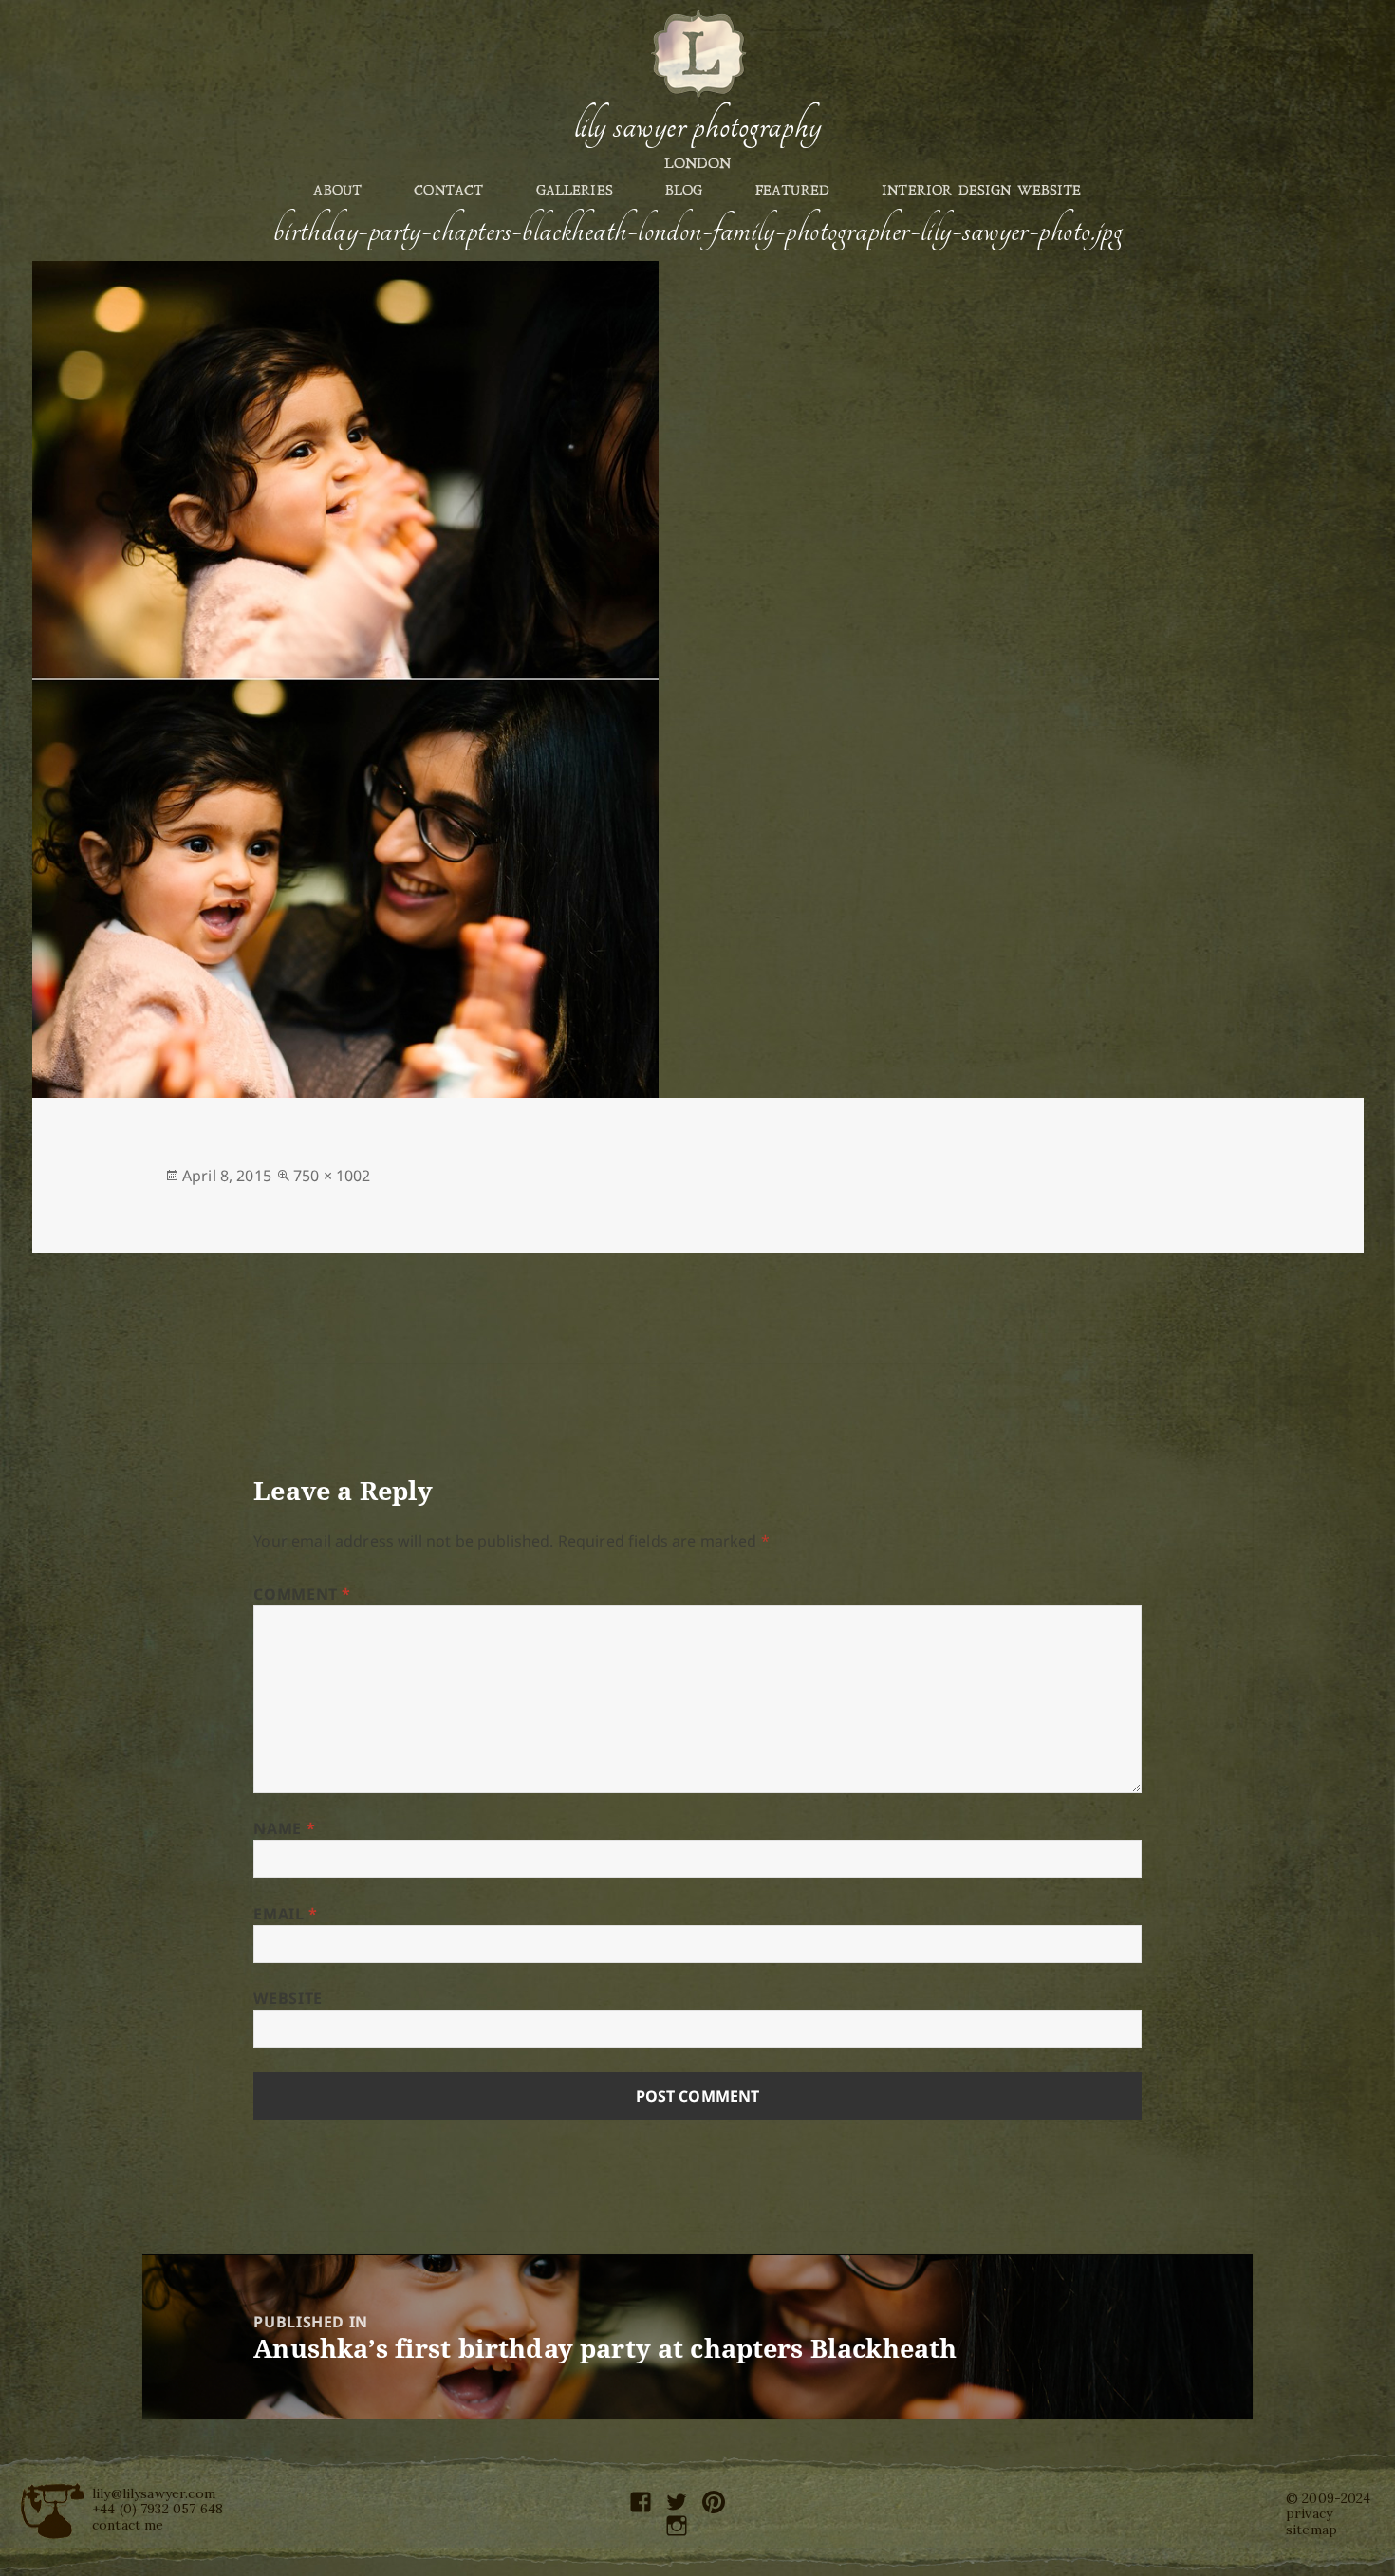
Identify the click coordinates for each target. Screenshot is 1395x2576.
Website (288, 1998)
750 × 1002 (332, 1176)
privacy (1309, 2513)
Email (285, 1914)
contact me (128, 2525)
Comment (302, 1594)
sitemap (1311, 2530)
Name (284, 1828)
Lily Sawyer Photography (697, 126)
